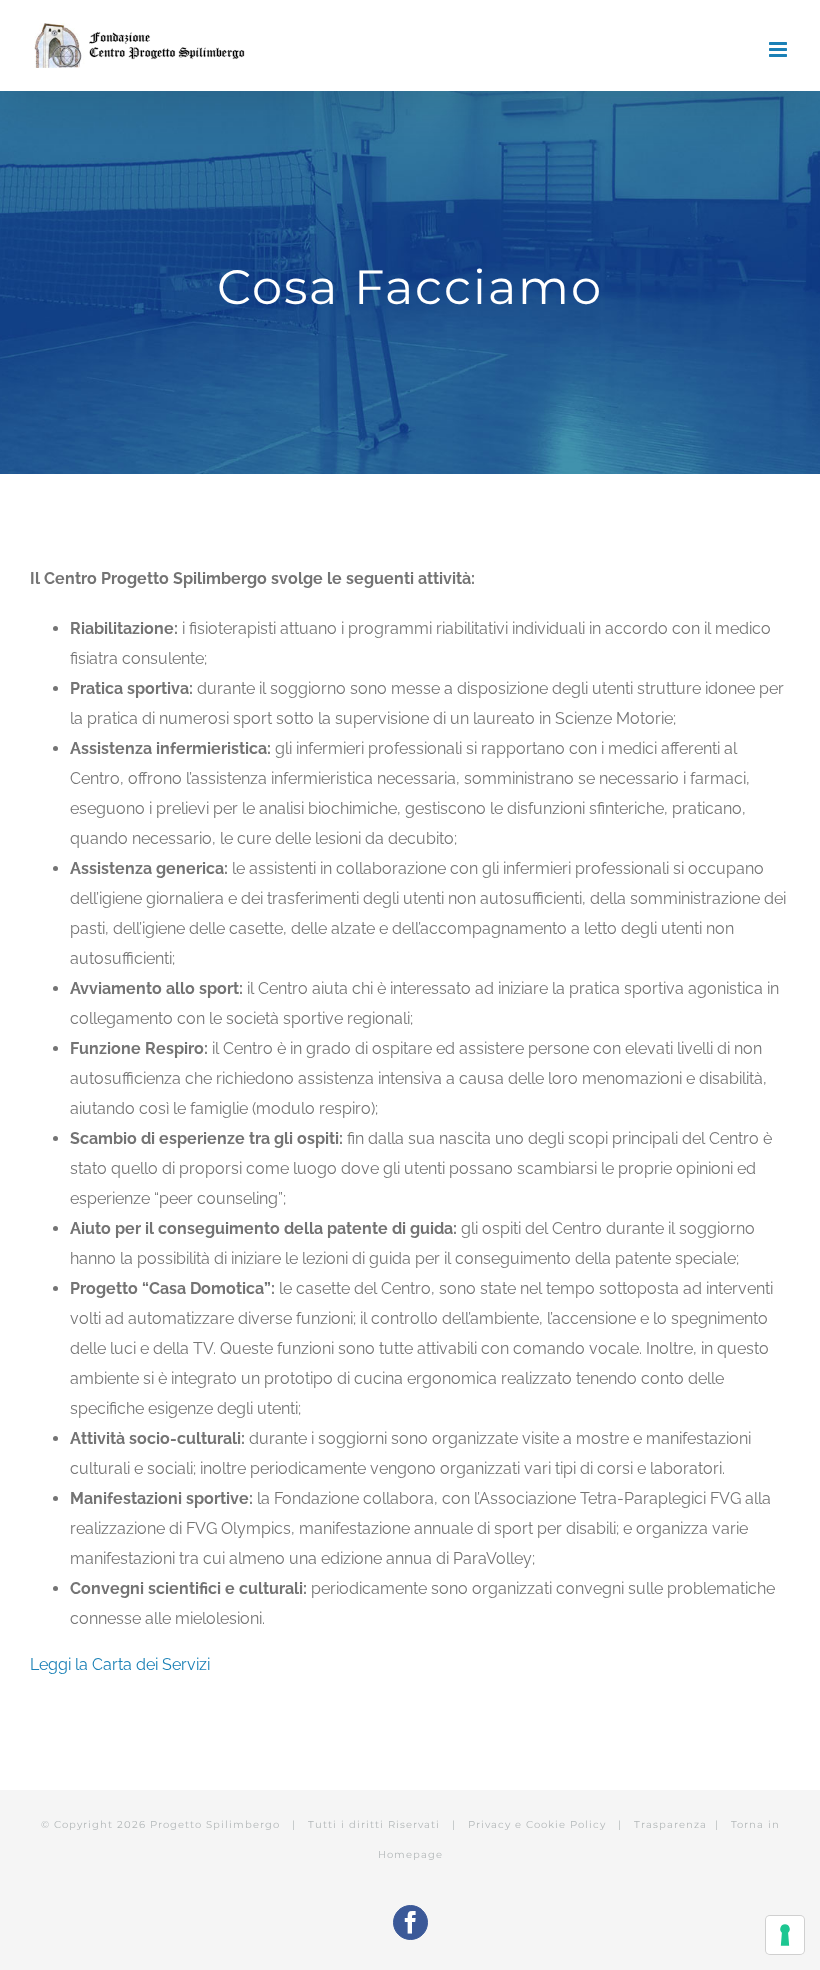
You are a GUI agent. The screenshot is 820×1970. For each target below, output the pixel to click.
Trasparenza (670, 1824)
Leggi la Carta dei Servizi (120, 1664)
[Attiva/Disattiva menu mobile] (779, 49)
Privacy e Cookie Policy (539, 1824)
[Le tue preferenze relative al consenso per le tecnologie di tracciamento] (785, 1935)
